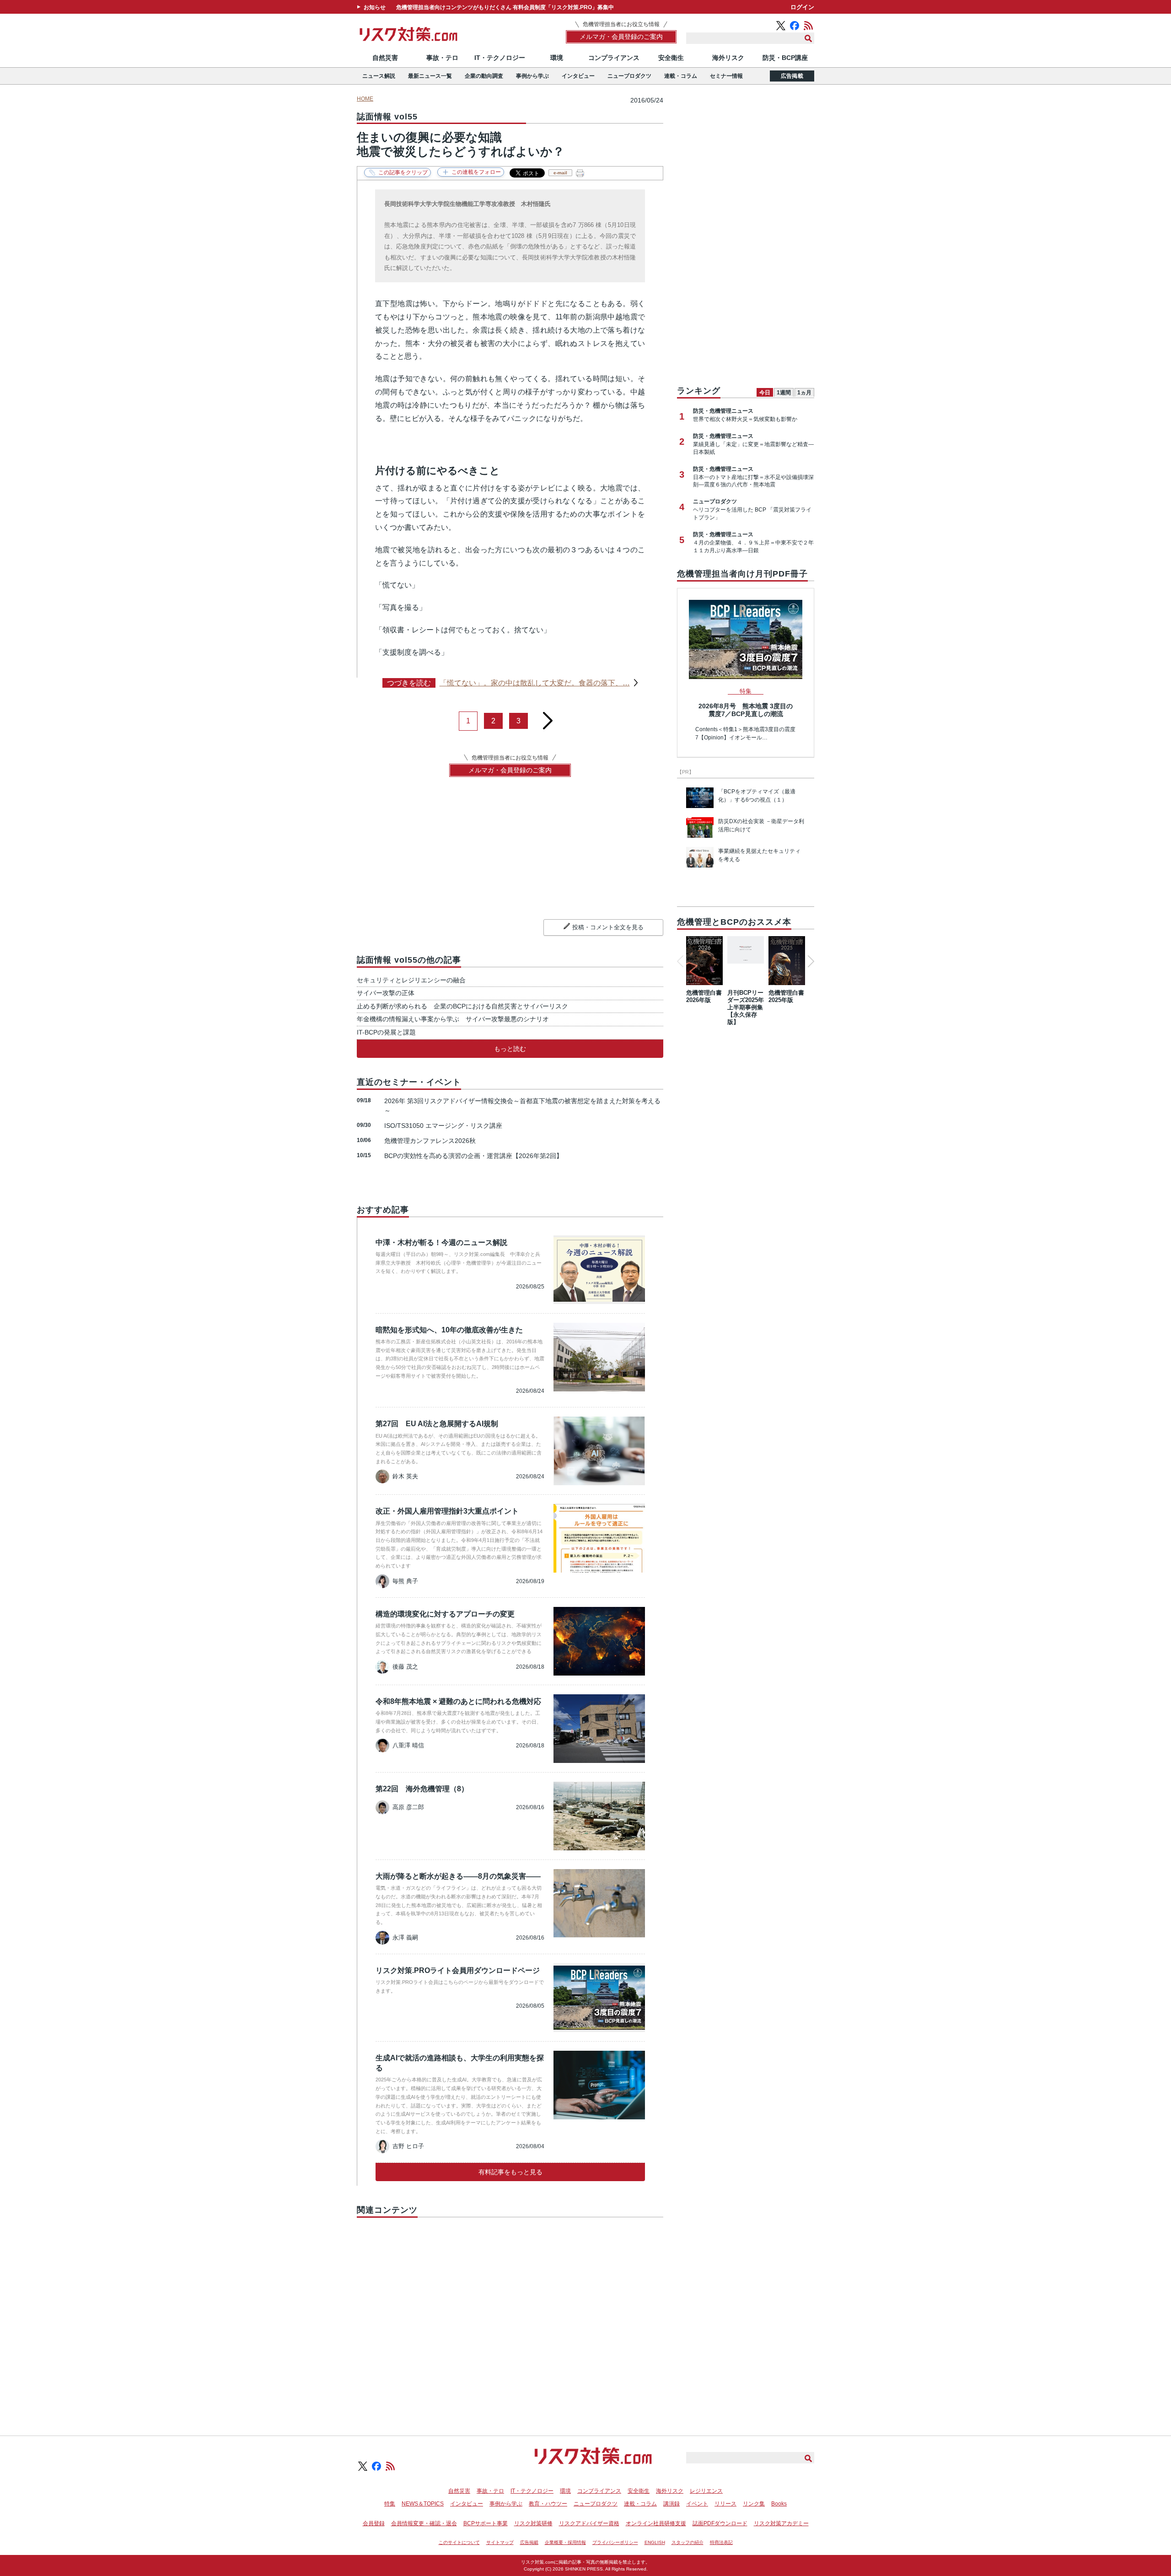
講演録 (671, 2504)
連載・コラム (681, 76)
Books (779, 2504)
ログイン (802, 7)
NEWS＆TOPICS (423, 2504)
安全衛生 (671, 58)
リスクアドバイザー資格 (589, 2523)
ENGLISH (655, 2542)
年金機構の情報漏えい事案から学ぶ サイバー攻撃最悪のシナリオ (453, 1019)
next (548, 717)
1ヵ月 (804, 393)
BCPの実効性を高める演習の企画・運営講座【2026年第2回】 (473, 1156)
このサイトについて (459, 2542)
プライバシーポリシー (615, 2542)
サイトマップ (500, 2542)
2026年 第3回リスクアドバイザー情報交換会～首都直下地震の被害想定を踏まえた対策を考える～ (522, 1106)
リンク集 (754, 2504)
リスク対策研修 (533, 2523)
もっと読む (510, 1049)
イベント (697, 2504)
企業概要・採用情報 (565, 2542)
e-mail (560, 173)
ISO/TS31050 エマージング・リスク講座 (443, 1126)
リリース (725, 2504)
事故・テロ (442, 58)
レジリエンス (706, 2491)
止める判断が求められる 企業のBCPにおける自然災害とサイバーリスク (462, 1006)
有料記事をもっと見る (510, 2172)
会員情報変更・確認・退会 (424, 2523)
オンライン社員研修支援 (656, 2523)
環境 (557, 58)
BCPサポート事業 (486, 2523)
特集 (390, 2504)
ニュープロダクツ (629, 76)
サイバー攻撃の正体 (389, 993)
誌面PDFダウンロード (720, 2523)
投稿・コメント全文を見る (608, 927)
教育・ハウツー (548, 2504)
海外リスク (728, 58)
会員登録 (374, 2523)
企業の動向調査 (484, 76)
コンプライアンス (614, 58)
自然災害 (385, 58)
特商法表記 (721, 2542)
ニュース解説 (379, 76)
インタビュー (578, 76)
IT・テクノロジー (500, 58)
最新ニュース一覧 (430, 76)
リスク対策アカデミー (781, 2523)
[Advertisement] (510, 2316)
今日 (765, 393)
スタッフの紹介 (688, 2542)
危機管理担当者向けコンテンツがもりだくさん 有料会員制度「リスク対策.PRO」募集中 (505, 7)
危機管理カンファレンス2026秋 (430, 1141)
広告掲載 (792, 76)
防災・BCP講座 (785, 58)
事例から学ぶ (532, 76)
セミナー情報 (726, 76)
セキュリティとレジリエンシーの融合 (414, 980)
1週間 (784, 393)
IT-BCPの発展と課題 (386, 1032)
